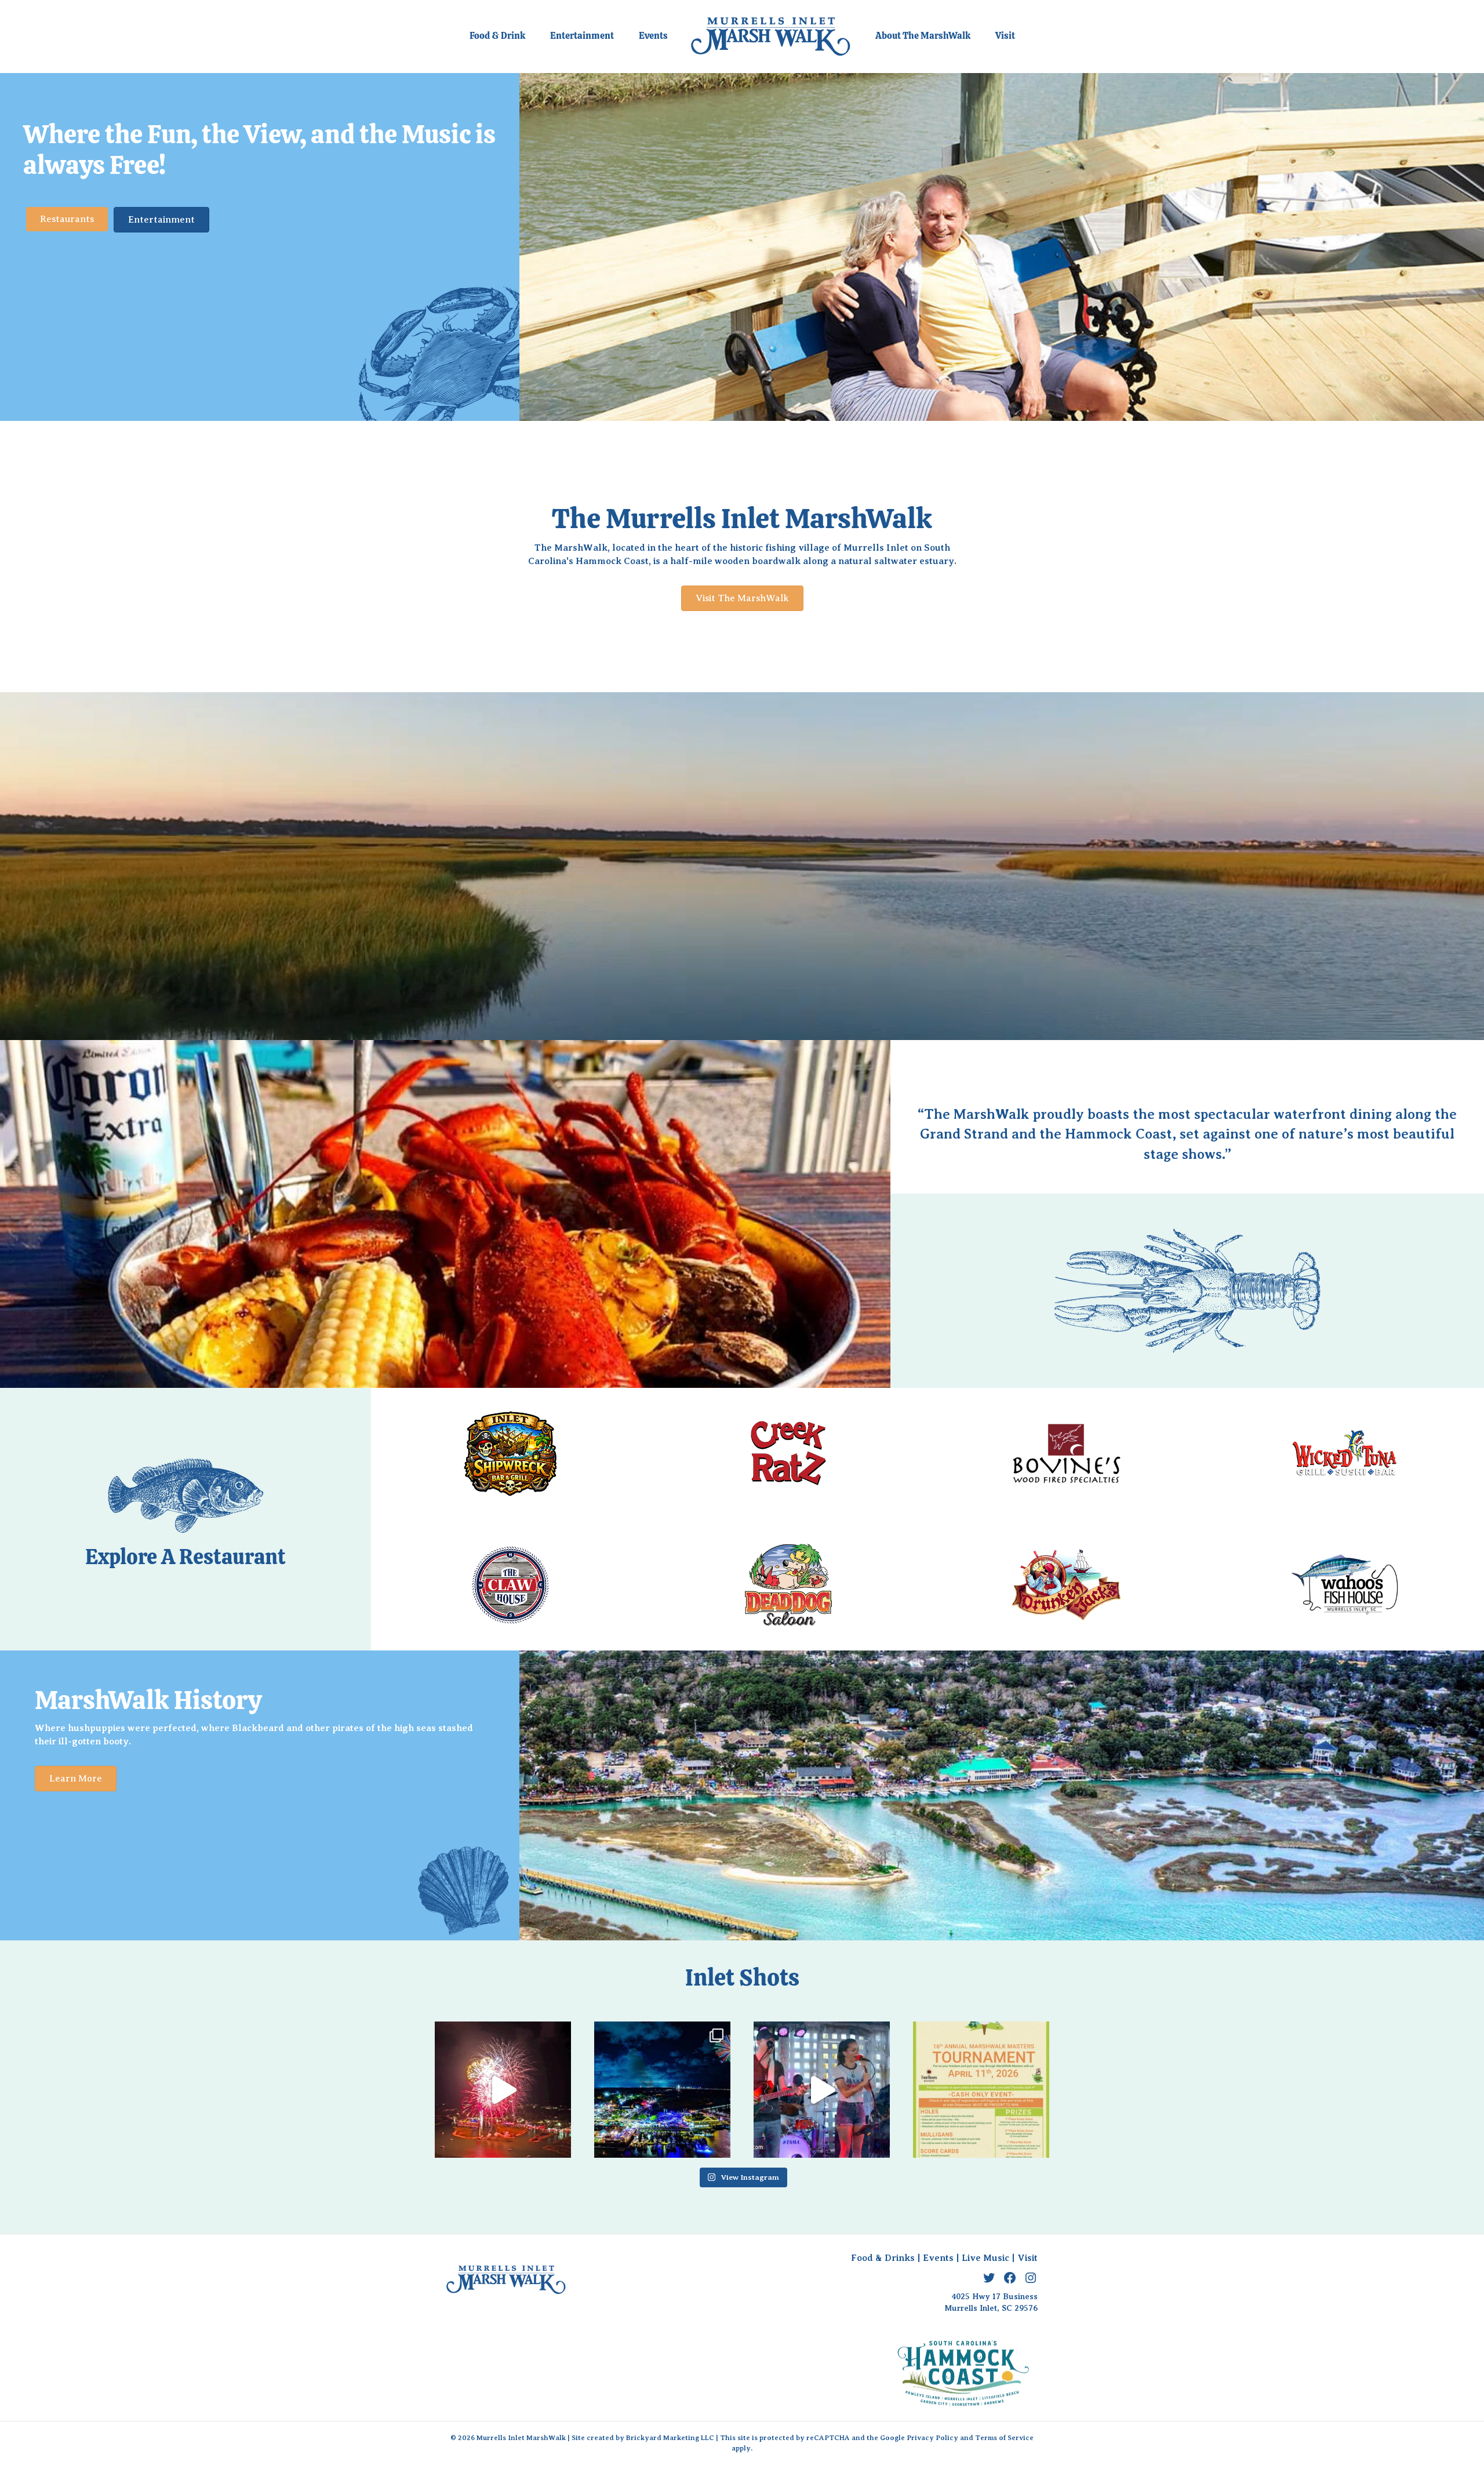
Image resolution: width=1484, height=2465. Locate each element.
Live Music (985, 2258)
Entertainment (582, 36)
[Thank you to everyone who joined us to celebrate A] (503, 2090)
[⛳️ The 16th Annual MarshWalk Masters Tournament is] (822, 2090)
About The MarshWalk (923, 36)
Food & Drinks (883, 2258)
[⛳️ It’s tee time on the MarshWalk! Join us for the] (981, 2090)
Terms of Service (1004, 2438)
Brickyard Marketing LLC (670, 2438)
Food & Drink (497, 36)
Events (653, 36)
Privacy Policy (932, 2438)
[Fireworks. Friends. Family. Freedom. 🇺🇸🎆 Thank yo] (662, 2090)
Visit (1005, 36)
